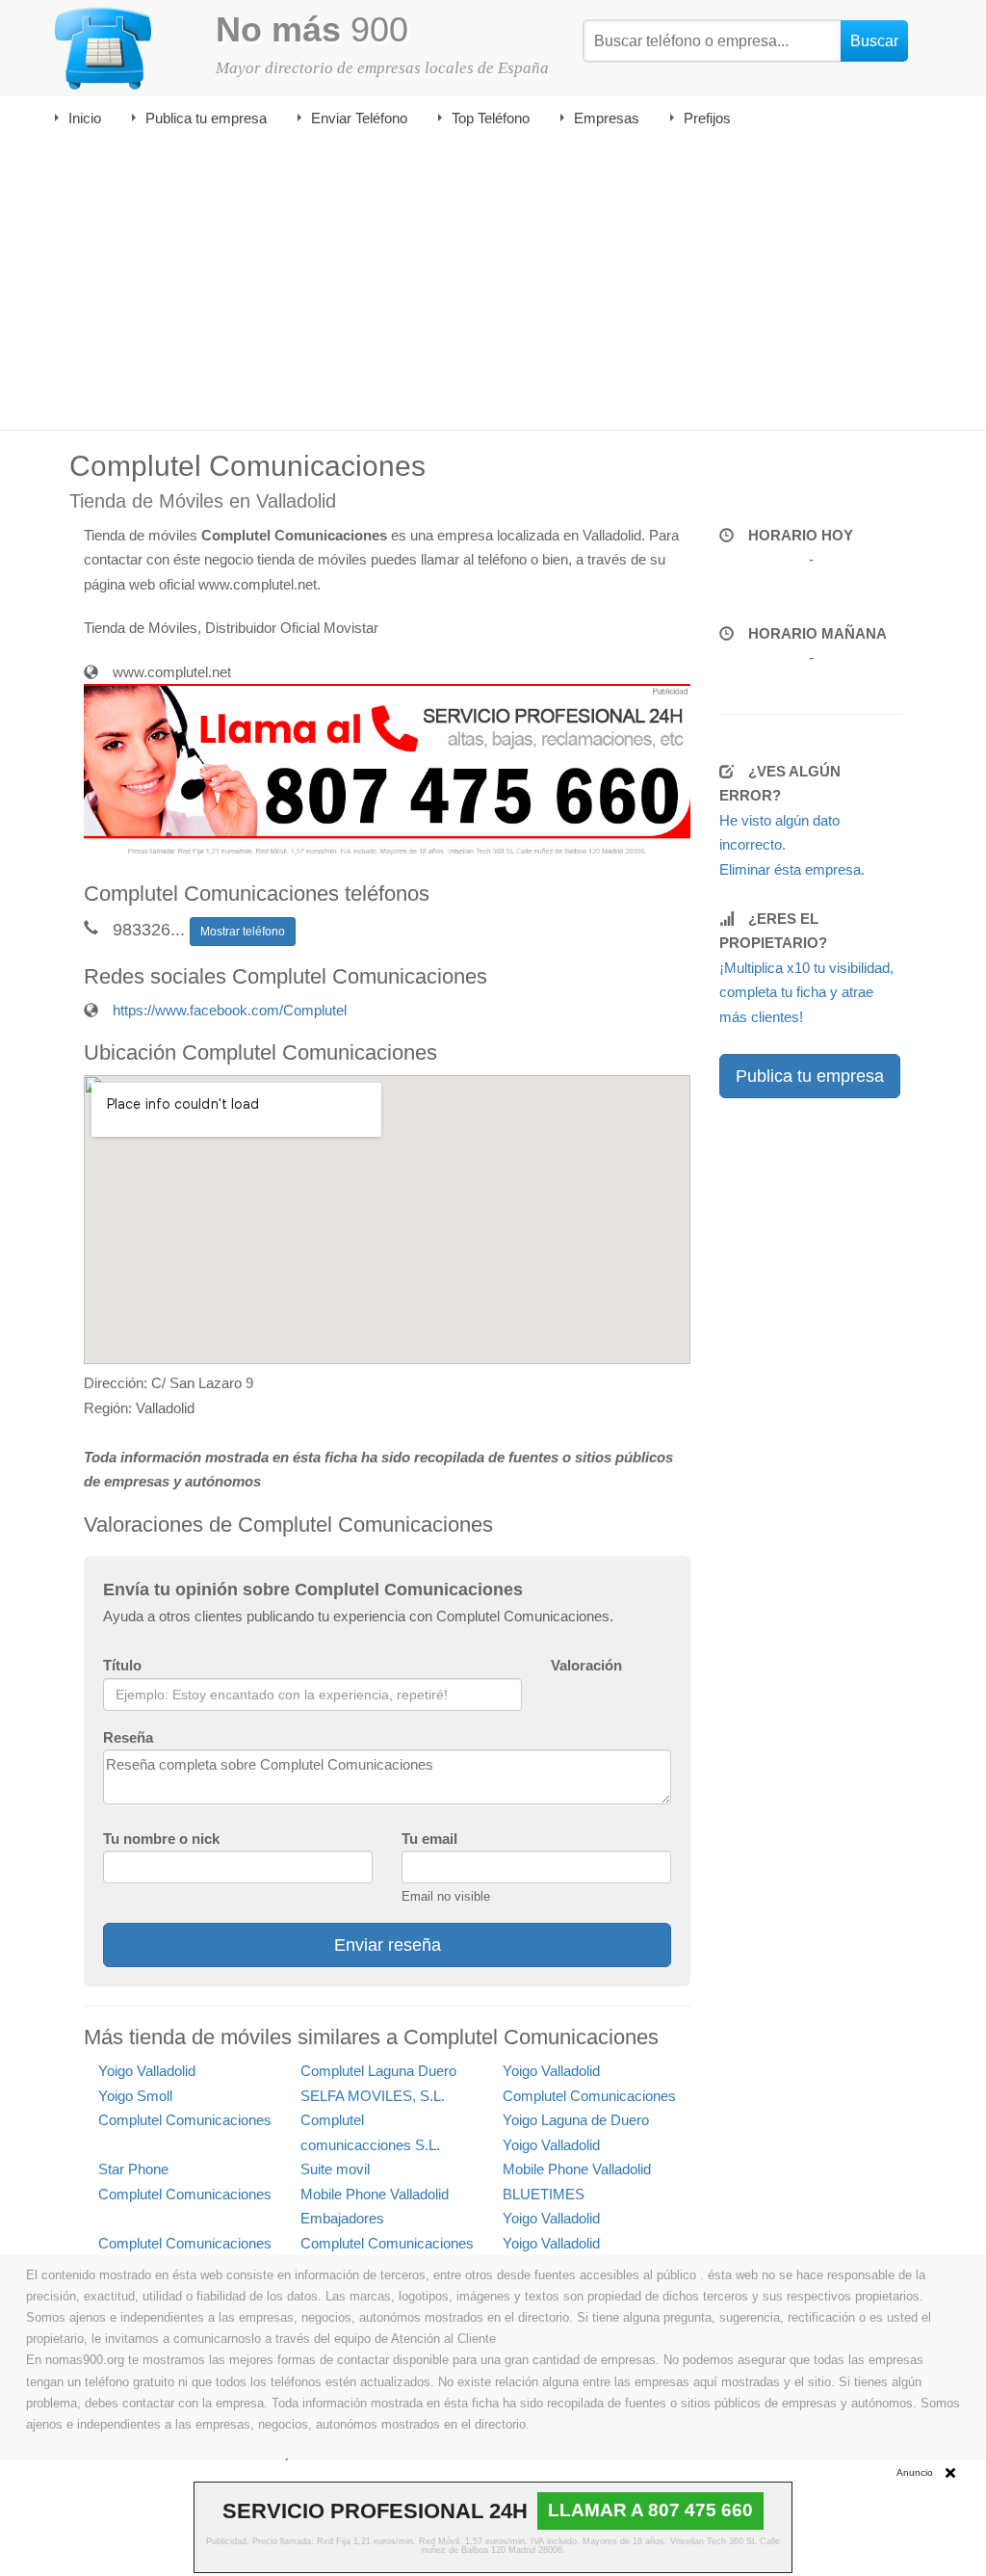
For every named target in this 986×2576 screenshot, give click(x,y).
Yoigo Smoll (135, 2096)
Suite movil (335, 2169)
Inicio (85, 118)
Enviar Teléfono (359, 118)
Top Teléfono (491, 118)
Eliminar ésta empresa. (792, 869)
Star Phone (133, 2169)
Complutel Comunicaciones (589, 2096)
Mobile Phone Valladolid (577, 2169)
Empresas (607, 118)
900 (312, 29)
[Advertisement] (493, 285)
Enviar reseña (388, 1945)
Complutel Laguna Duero (378, 2071)
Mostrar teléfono (243, 932)
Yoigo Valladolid (147, 2071)
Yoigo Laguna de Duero (576, 2120)
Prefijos (707, 118)
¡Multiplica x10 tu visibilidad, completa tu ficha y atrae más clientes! (806, 992)
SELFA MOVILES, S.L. (373, 2096)
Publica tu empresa (206, 118)
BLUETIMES (544, 2194)
